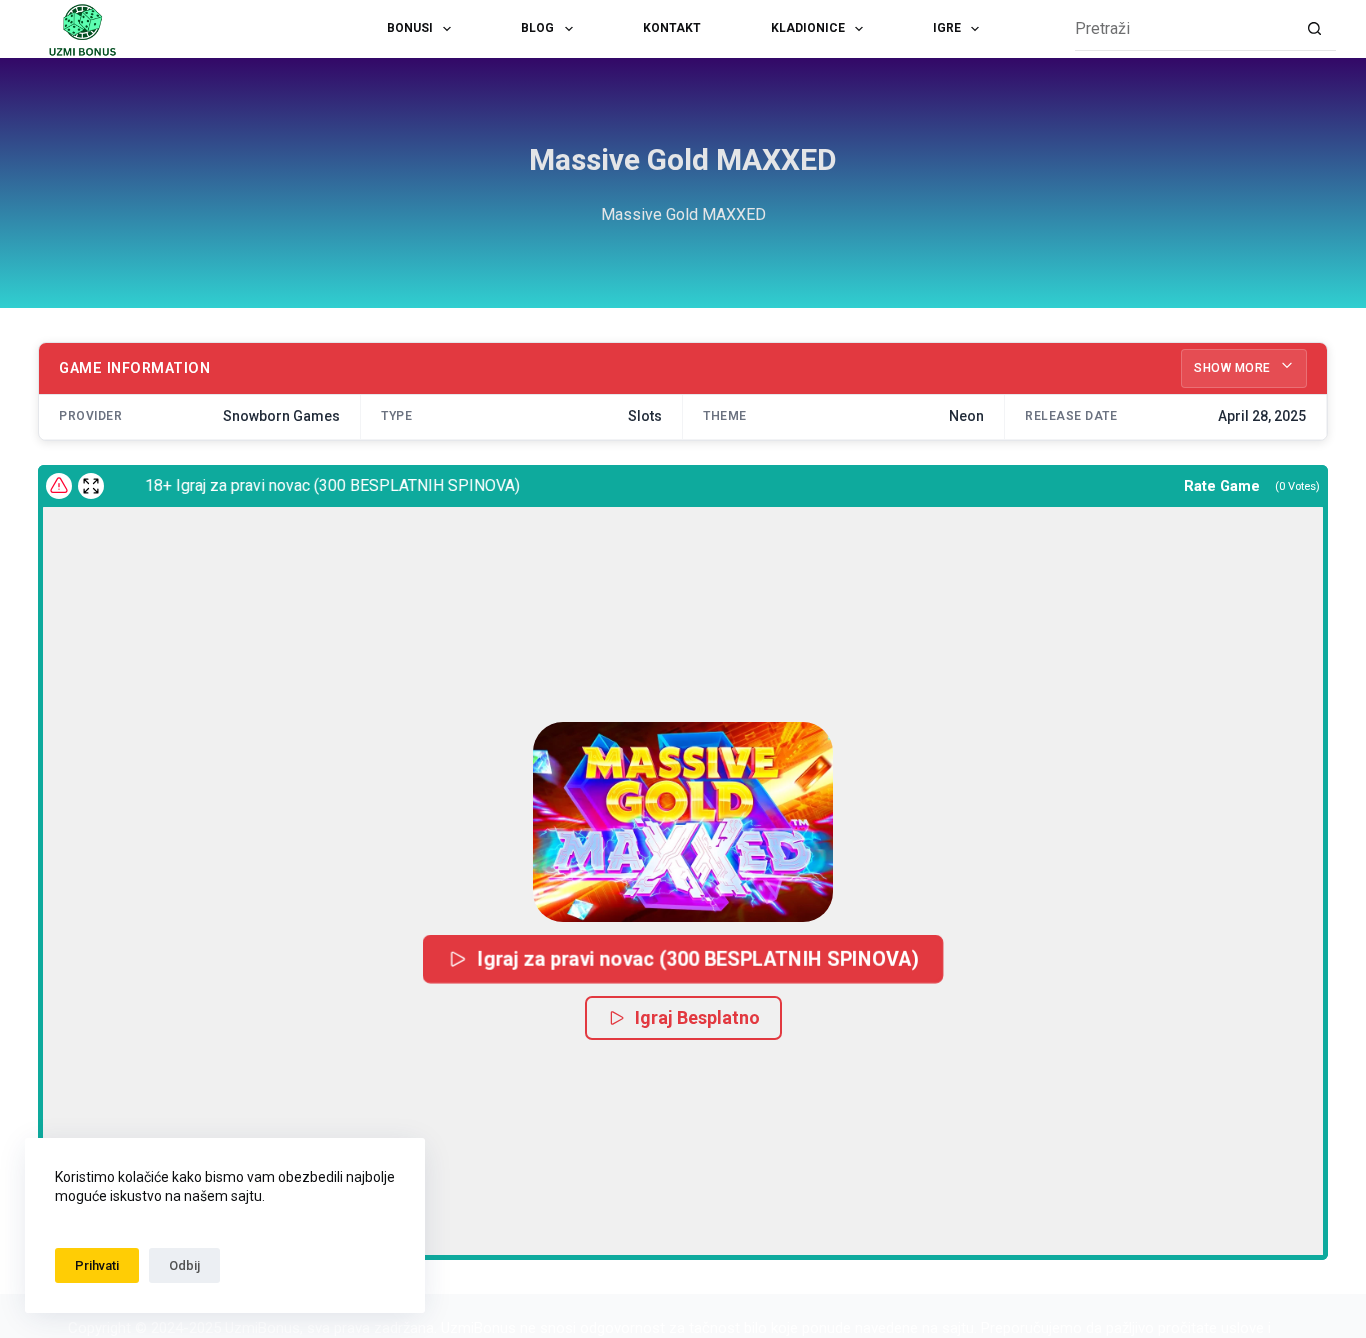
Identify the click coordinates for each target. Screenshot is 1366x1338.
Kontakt (672, 28)
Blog (537, 28)
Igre (947, 28)
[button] (683, 822)
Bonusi (410, 28)
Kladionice (808, 28)
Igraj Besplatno (697, 1017)
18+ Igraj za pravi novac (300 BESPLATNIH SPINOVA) (319, 485)
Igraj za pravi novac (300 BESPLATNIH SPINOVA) (698, 958)
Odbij (184, 1265)
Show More (1234, 368)
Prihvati (97, 1265)
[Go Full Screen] (91, 486)
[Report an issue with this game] (59, 486)
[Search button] (1314, 29)
